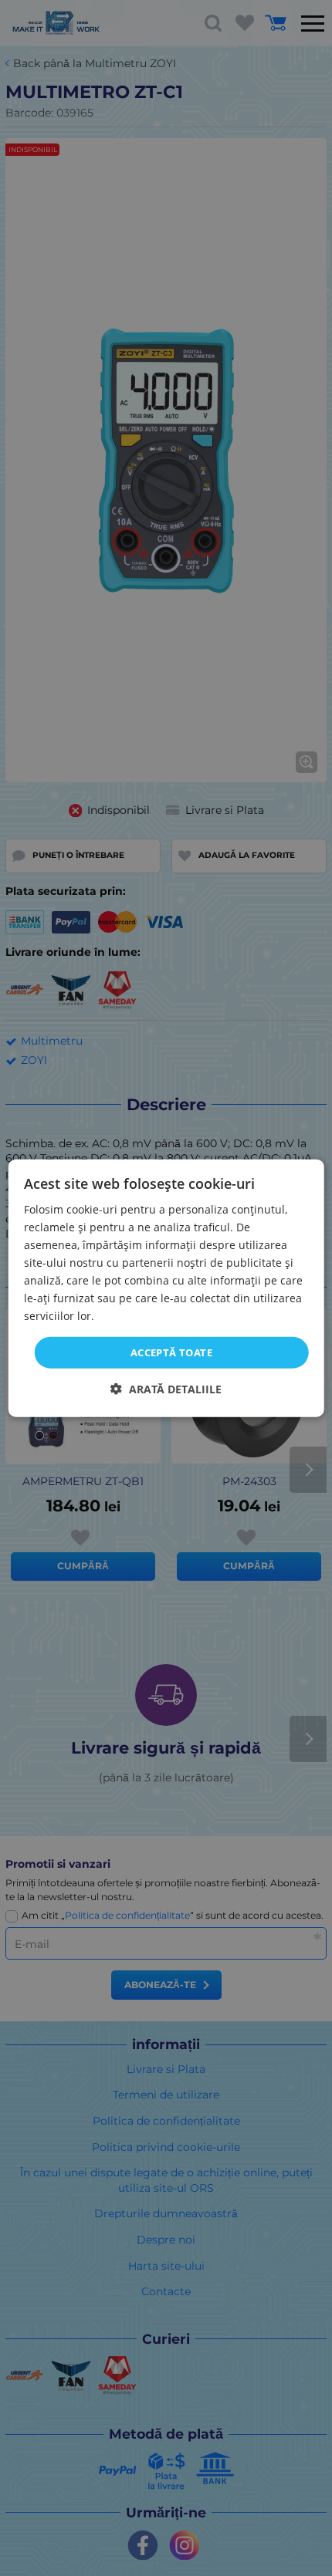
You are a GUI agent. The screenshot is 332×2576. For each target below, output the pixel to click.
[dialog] (166, 1288)
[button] (166, 1389)
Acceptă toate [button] (171, 1352)
